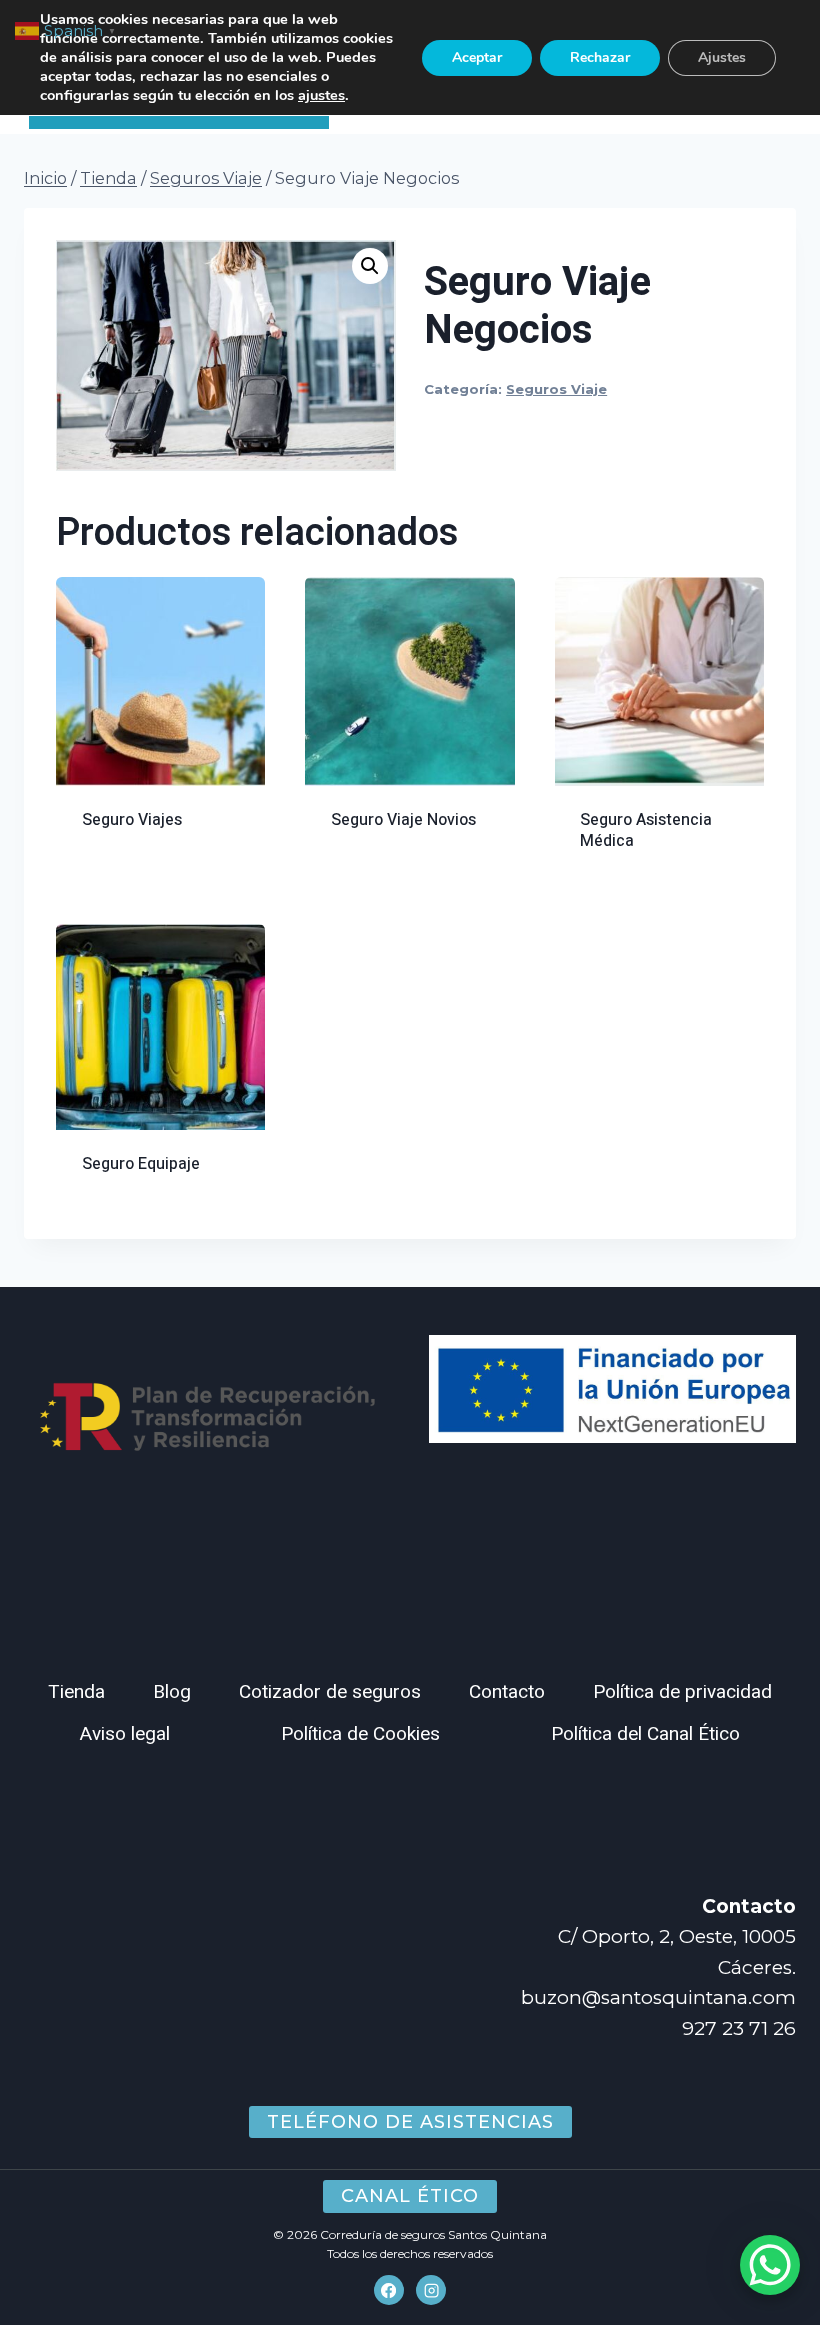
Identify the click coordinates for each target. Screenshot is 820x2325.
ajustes (321, 95)
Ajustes (722, 57)
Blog (172, 1692)
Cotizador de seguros (330, 1692)
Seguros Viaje (556, 389)
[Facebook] (389, 2290)
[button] (370, 266)
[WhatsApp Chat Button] (770, 2265)
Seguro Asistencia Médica (646, 830)
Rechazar (600, 57)
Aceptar (477, 57)
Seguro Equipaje (141, 1164)
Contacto (507, 1692)
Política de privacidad (682, 1692)
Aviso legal (125, 1734)
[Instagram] (431, 2290)
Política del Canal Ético (645, 1734)
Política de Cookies (360, 1734)
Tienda (76, 1692)
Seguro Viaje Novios (403, 820)
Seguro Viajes (132, 820)
